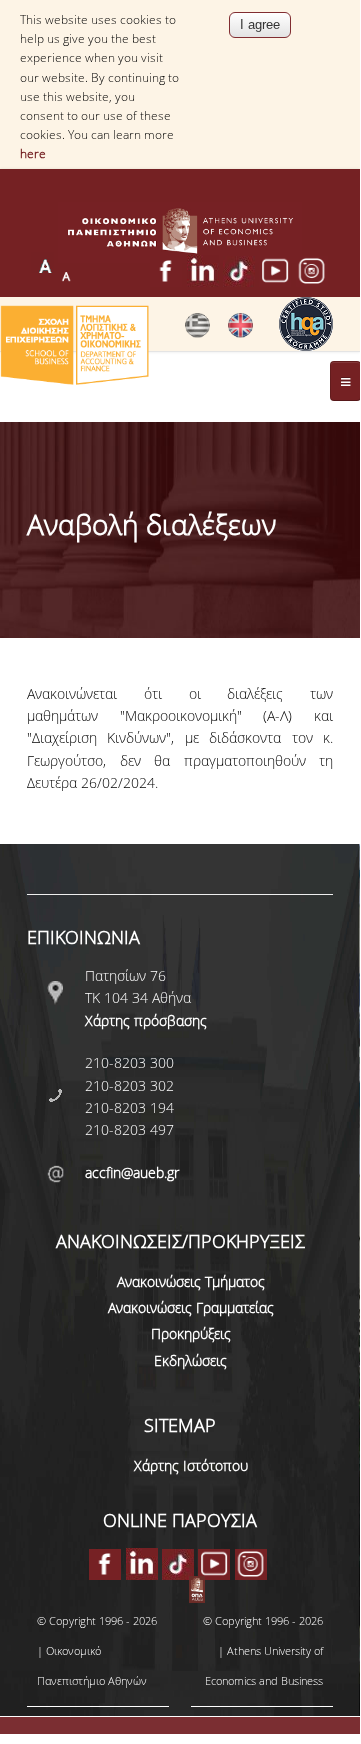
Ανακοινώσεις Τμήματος (191, 1281)
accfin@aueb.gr (132, 1172)
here (33, 153)
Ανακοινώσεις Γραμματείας (191, 1307)
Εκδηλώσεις (190, 1360)
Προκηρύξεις (191, 1333)
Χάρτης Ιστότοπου (191, 1465)
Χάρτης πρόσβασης (146, 1020)
